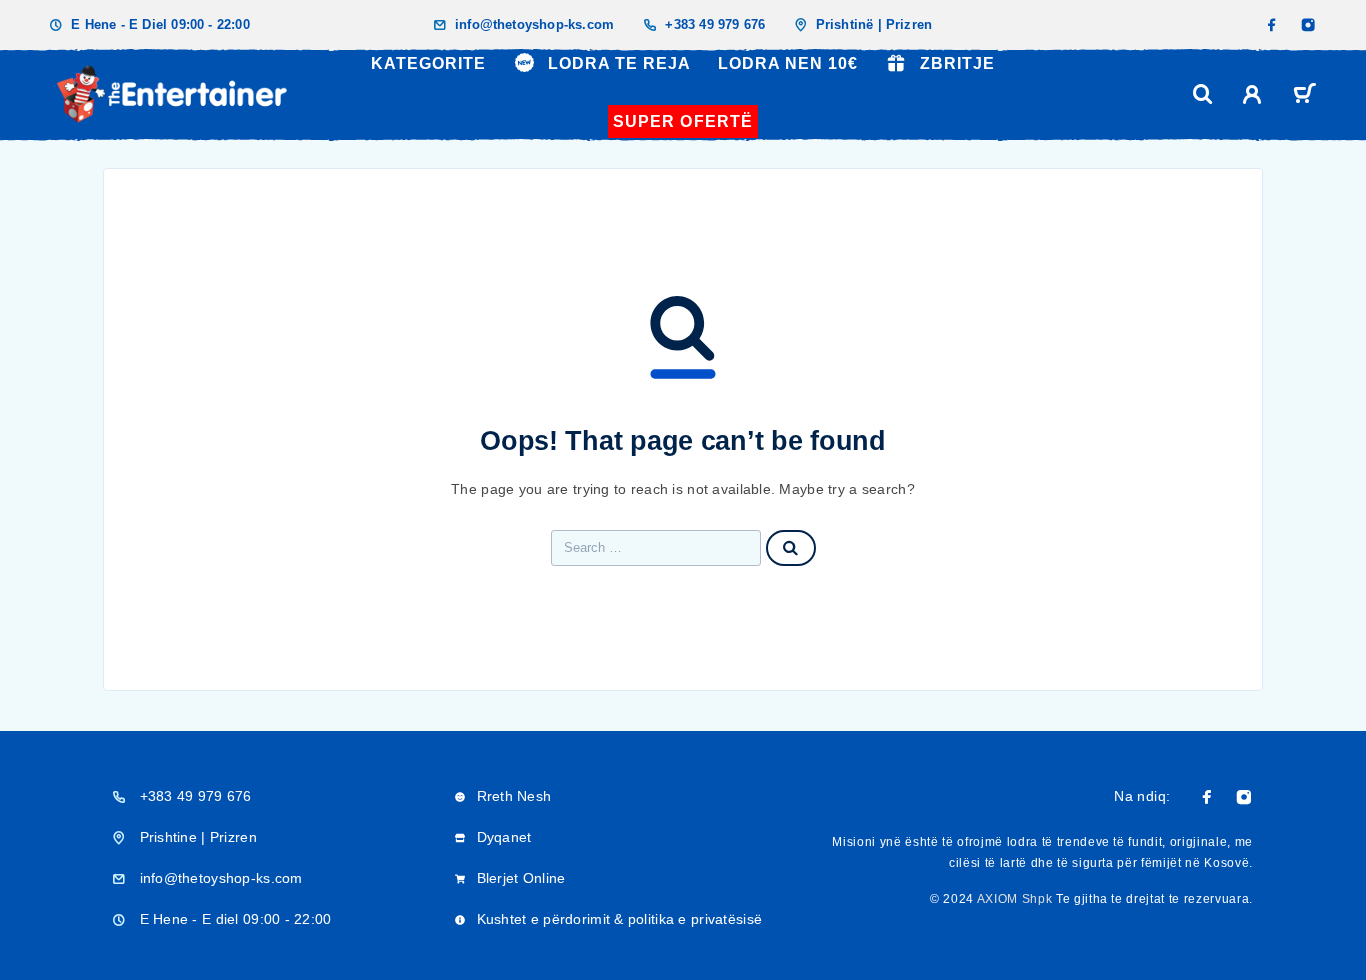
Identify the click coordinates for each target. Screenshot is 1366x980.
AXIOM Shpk (1015, 899)
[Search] (1203, 94)
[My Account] (1252, 94)
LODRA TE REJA (619, 63)
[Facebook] (1272, 25)
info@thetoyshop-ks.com (534, 24)
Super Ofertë (682, 121)
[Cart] (1304, 96)
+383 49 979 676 (715, 24)
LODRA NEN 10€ (788, 63)
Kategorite (428, 63)
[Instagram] (1308, 25)
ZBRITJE (957, 63)
